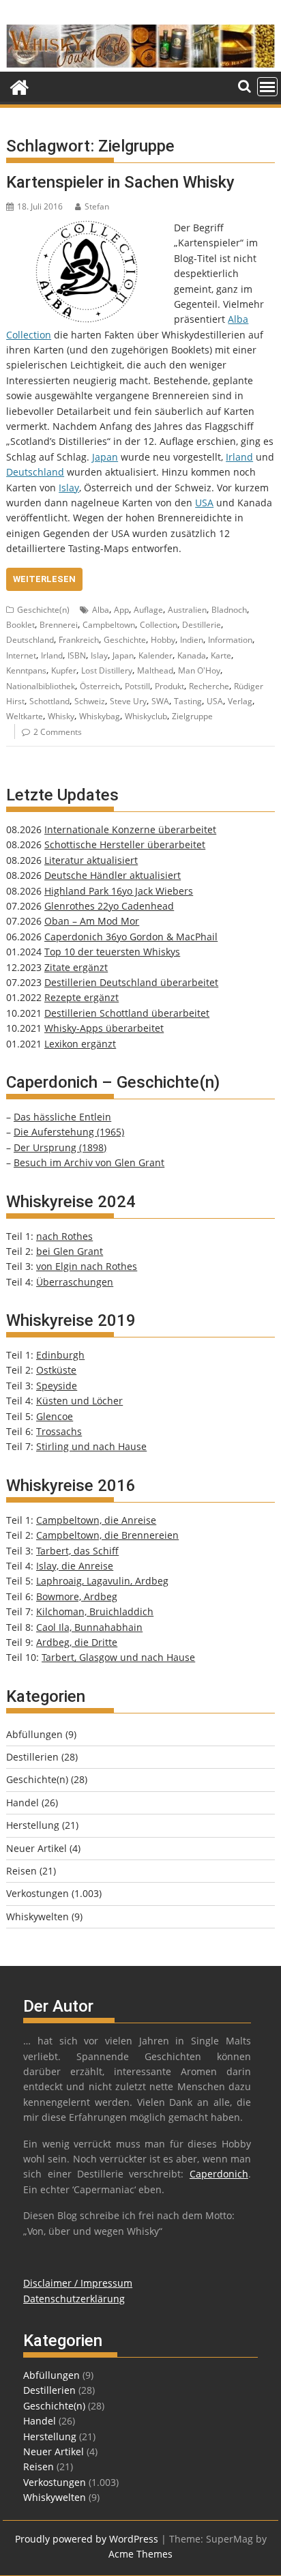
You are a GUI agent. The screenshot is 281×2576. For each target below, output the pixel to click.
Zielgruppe (192, 716)
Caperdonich (219, 2174)
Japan (105, 457)
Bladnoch (229, 610)
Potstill (137, 686)
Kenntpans (26, 670)
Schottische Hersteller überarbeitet (125, 844)
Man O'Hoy (199, 670)
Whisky (61, 716)
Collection (159, 625)
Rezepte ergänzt (82, 997)
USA (204, 503)
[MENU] (267, 87)
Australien (187, 610)
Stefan (97, 206)
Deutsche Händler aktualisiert (113, 875)
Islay (69, 488)
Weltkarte (25, 716)
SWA (160, 701)
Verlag (240, 701)
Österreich (100, 686)
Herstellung (33, 1825)
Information (230, 640)
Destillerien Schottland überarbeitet (127, 1013)
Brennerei (59, 625)
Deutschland (35, 472)
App (121, 610)
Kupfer (64, 670)
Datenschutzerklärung (74, 2299)
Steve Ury (128, 701)
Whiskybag (100, 716)
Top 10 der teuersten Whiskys (112, 952)
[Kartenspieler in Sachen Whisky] (87, 228)
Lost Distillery (107, 670)
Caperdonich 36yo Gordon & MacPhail (131, 937)
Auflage (148, 610)
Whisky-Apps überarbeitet (104, 1028)
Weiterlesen (44, 579)
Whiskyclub (146, 716)
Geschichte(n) (43, 610)
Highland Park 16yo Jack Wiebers (119, 891)
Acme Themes (140, 2554)
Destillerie (202, 625)
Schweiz (90, 701)
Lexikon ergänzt (80, 1044)
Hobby (163, 640)
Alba (101, 610)
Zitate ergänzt (76, 967)
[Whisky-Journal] (140, 64)
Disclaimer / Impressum (78, 2283)
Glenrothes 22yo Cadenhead (109, 906)
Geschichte (125, 640)
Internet (21, 655)
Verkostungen (38, 1893)
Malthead (155, 670)
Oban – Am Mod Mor (92, 921)
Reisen (21, 1871)
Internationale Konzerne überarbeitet (130, 829)
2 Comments (58, 732)
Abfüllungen (34, 1734)
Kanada (192, 655)
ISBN (77, 655)
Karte (221, 655)
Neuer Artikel (36, 1848)
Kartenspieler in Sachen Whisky (120, 182)
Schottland (49, 701)
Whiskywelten (38, 1916)
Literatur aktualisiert (91, 860)
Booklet (20, 625)
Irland (239, 457)
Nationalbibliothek (41, 686)
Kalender (156, 655)
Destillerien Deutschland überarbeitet (131, 982)
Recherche (209, 686)
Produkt (169, 686)
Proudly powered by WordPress (87, 2539)
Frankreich (79, 640)
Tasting (188, 701)
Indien (192, 640)
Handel (23, 1803)
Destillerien (32, 1757)
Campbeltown (109, 625)
